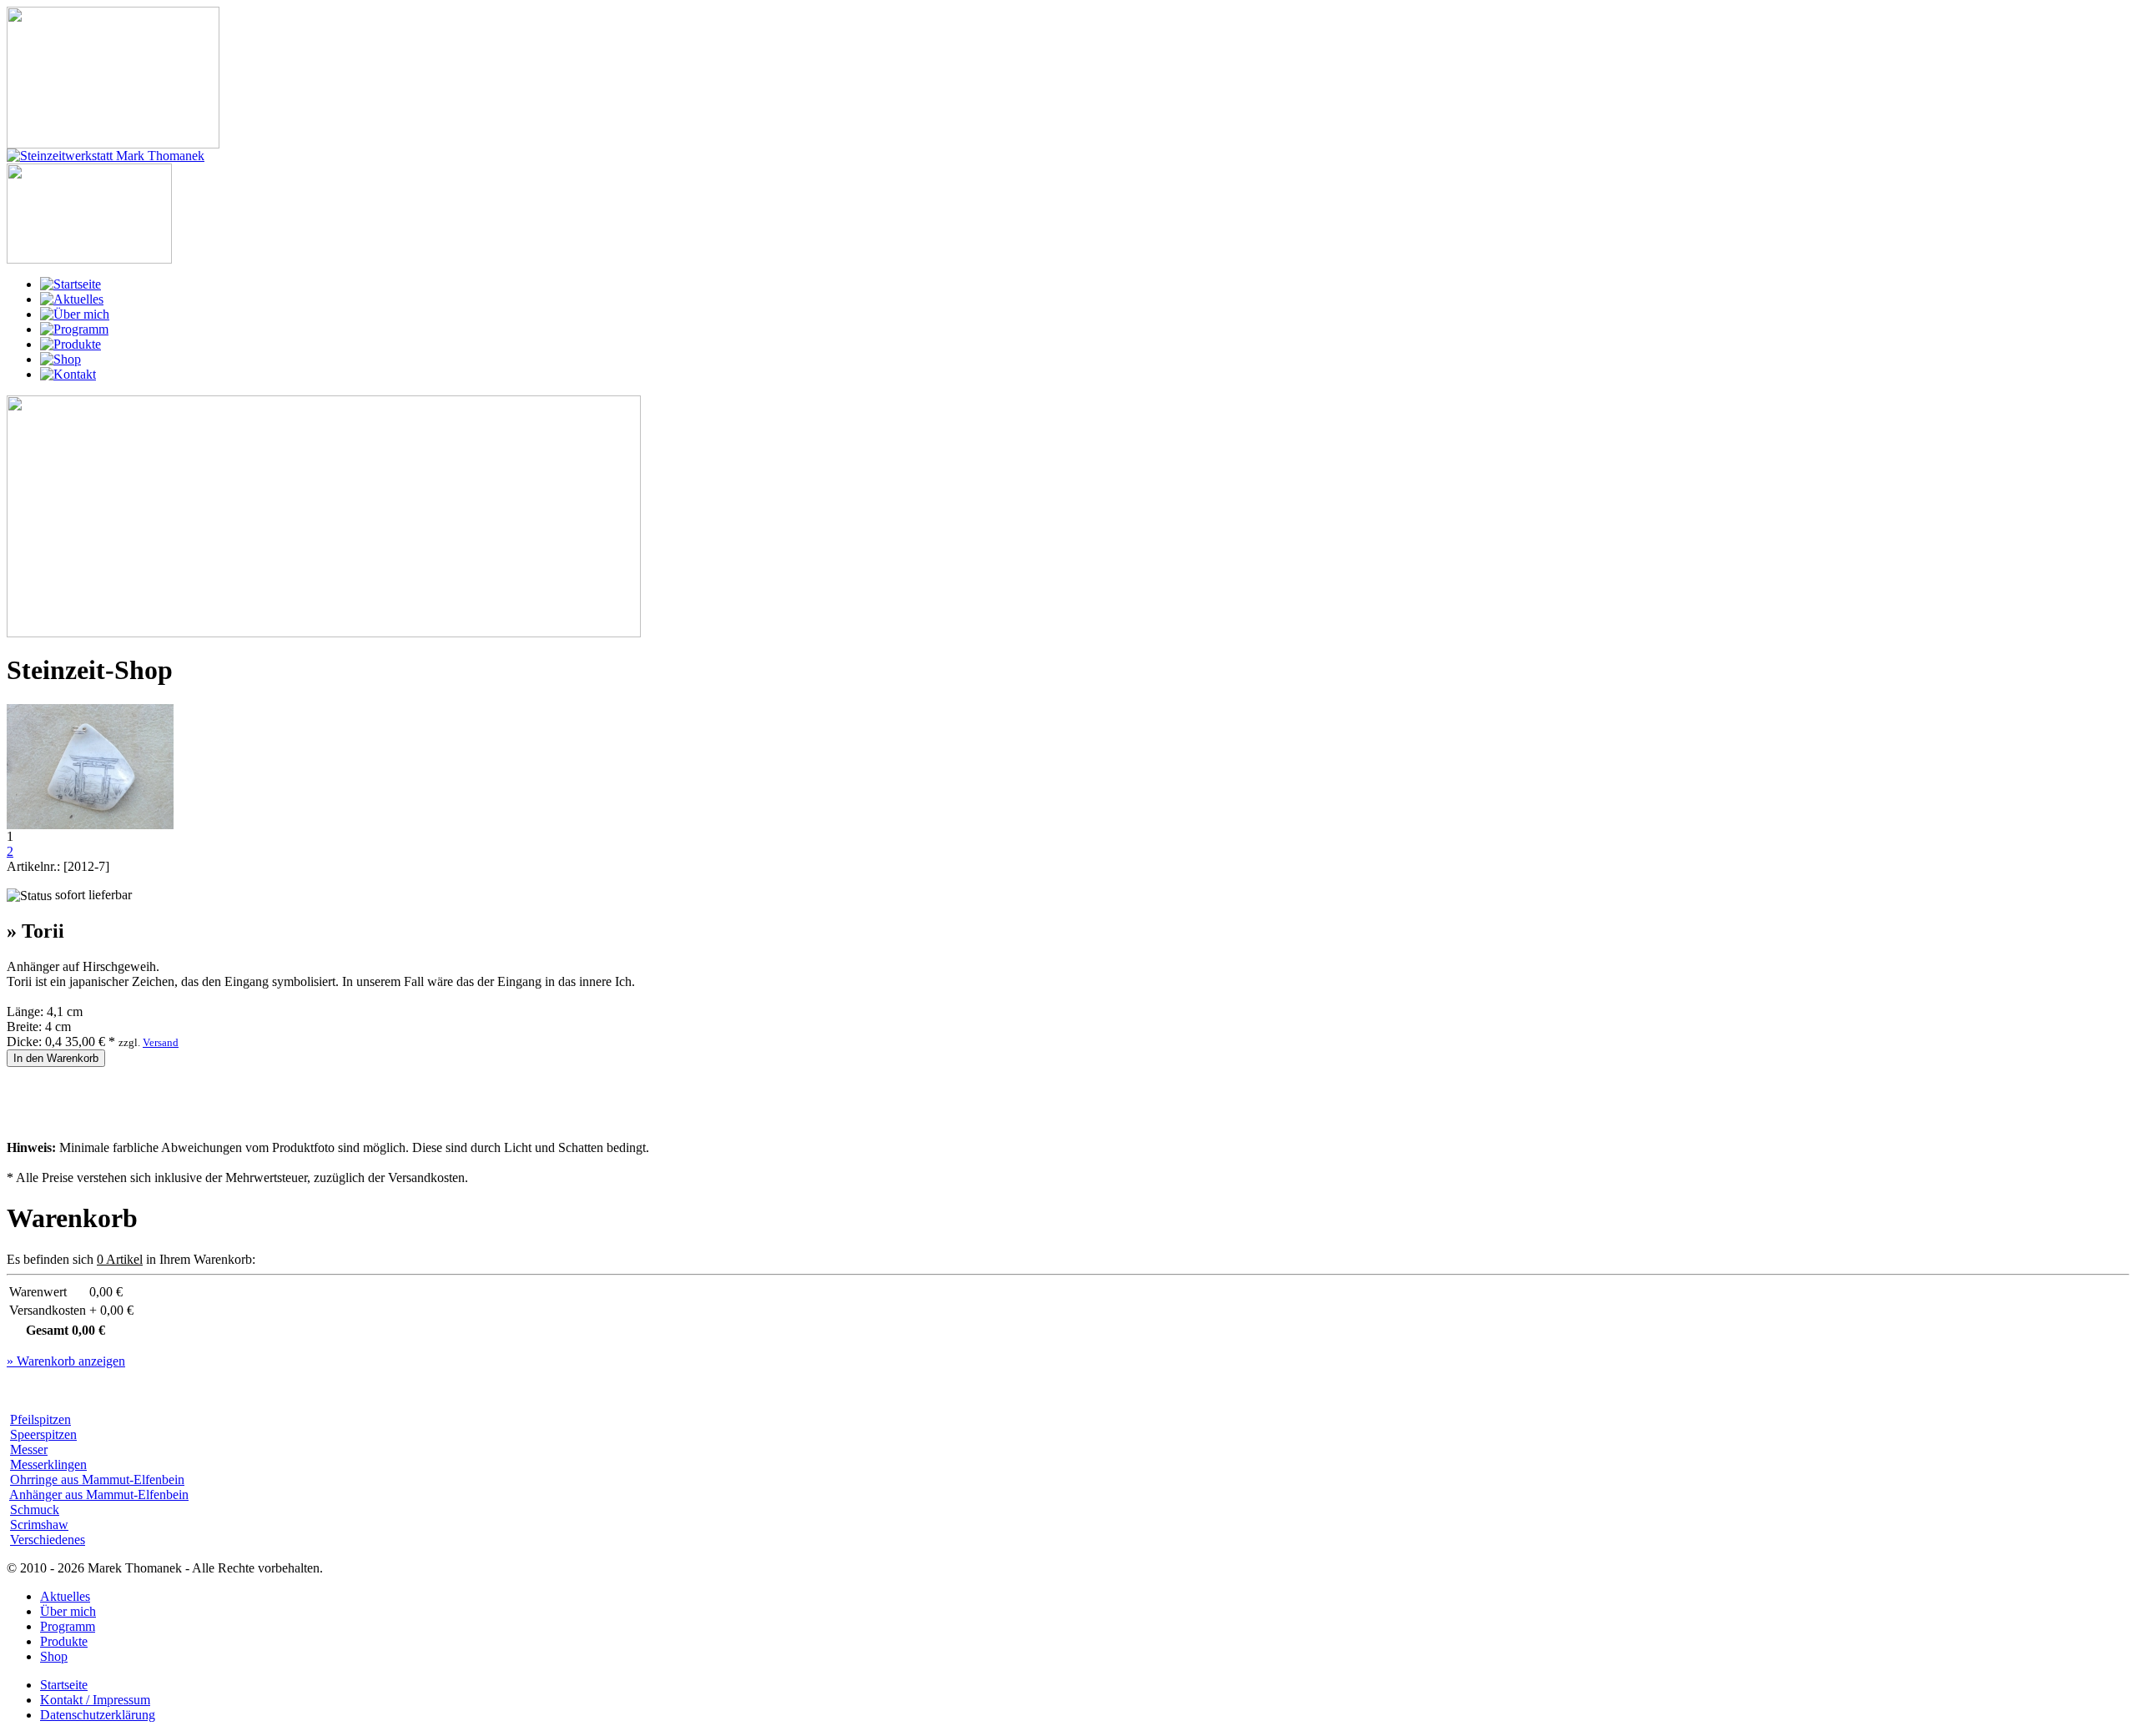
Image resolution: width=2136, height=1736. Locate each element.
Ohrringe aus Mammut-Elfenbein (97, 1479)
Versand (161, 1042)
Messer (29, 1449)
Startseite (64, 1685)
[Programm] (74, 329)
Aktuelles (65, 1596)
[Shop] (60, 359)
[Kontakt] (68, 374)
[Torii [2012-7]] (90, 825)
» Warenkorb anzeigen (66, 1361)
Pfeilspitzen (40, 1419)
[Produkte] (71, 344)
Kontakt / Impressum (95, 1700)
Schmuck (35, 1510)
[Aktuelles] (72, 299)
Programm (68, 1626)
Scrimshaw (39, 1525)
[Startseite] (71, 284)
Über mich (68, 1611)
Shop (54, 1656)
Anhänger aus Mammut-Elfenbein (99, 1494)
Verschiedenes (48, 1540)
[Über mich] (75, 314)
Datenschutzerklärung (98, 1715)
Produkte (64, 1641)
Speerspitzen (43, 1434)
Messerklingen (48, 1464)
